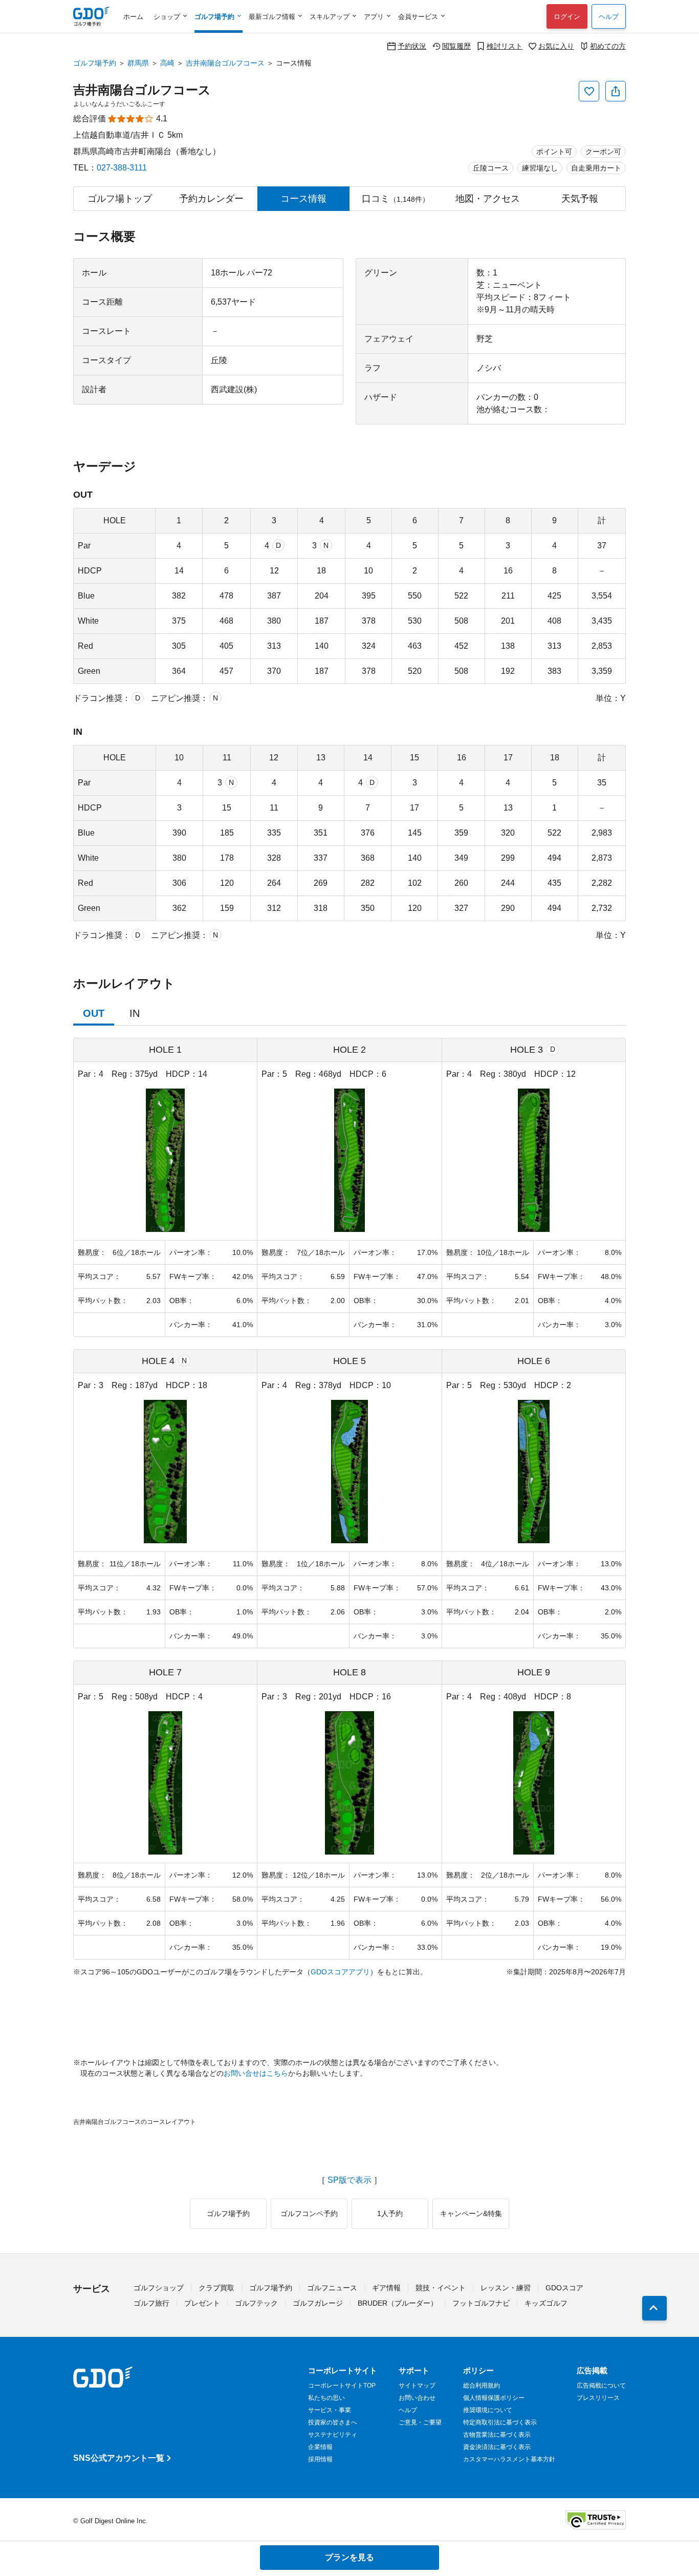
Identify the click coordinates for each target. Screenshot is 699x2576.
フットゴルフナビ (481, 2303)
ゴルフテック (256, 2303)
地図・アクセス (488, 199)
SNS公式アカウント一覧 (119, 2458)
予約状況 (412, 46)
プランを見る (349, 2557)
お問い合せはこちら (256, 2073)
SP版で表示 (349, 2180)
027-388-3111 (122, 168)
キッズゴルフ (546, 2303)
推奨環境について (488, 2410)
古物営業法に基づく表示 (497, 2435)
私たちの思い (326, 2398)
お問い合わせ (417, 2398)
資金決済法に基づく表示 (497, 2447)
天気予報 (580, 199)
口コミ (396, 199)
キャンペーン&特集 (471, 2213)
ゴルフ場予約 (95, 63)
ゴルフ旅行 (151, 2303)
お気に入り (556, 46)
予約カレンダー (211, 199)
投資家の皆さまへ (333, 2422)
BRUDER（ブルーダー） (398, 2303)
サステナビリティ (333, 2435)
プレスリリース (598, 2398)
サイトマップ (417, 2386)
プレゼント (202, 2303)
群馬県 (138, 63)
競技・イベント (441, 2288)
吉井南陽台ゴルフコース (225, 63)
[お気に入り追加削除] (589, 91)
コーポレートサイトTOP (342, 2386)
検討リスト (505, 46)
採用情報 (320, 2459)
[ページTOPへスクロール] (654, 2308)
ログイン (567, 17)
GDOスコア (564, 2288)
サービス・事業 (330, 2410)
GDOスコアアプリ (340, 1972)
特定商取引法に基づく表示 (500, 2422)
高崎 (167, 63)
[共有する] (616, 91)
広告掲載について (601, 2386)
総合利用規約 (482, 2386)
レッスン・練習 (506, 2288)
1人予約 (390, 2213)
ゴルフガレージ (318, 2303)
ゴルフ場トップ (120, 199)
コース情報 (303, 199)
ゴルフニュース (332, 2288)
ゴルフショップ (159, 2288)
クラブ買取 (216, 2288)
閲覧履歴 (456, 46)
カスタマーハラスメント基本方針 (509, 2459)
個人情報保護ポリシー (494, 2398)
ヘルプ (609, 17)
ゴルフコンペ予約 (309, 2213)
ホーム (133, 17)
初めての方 (608, 46)
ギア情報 (386, 2288)
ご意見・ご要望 (420, 2422)
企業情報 (320, 2447)
